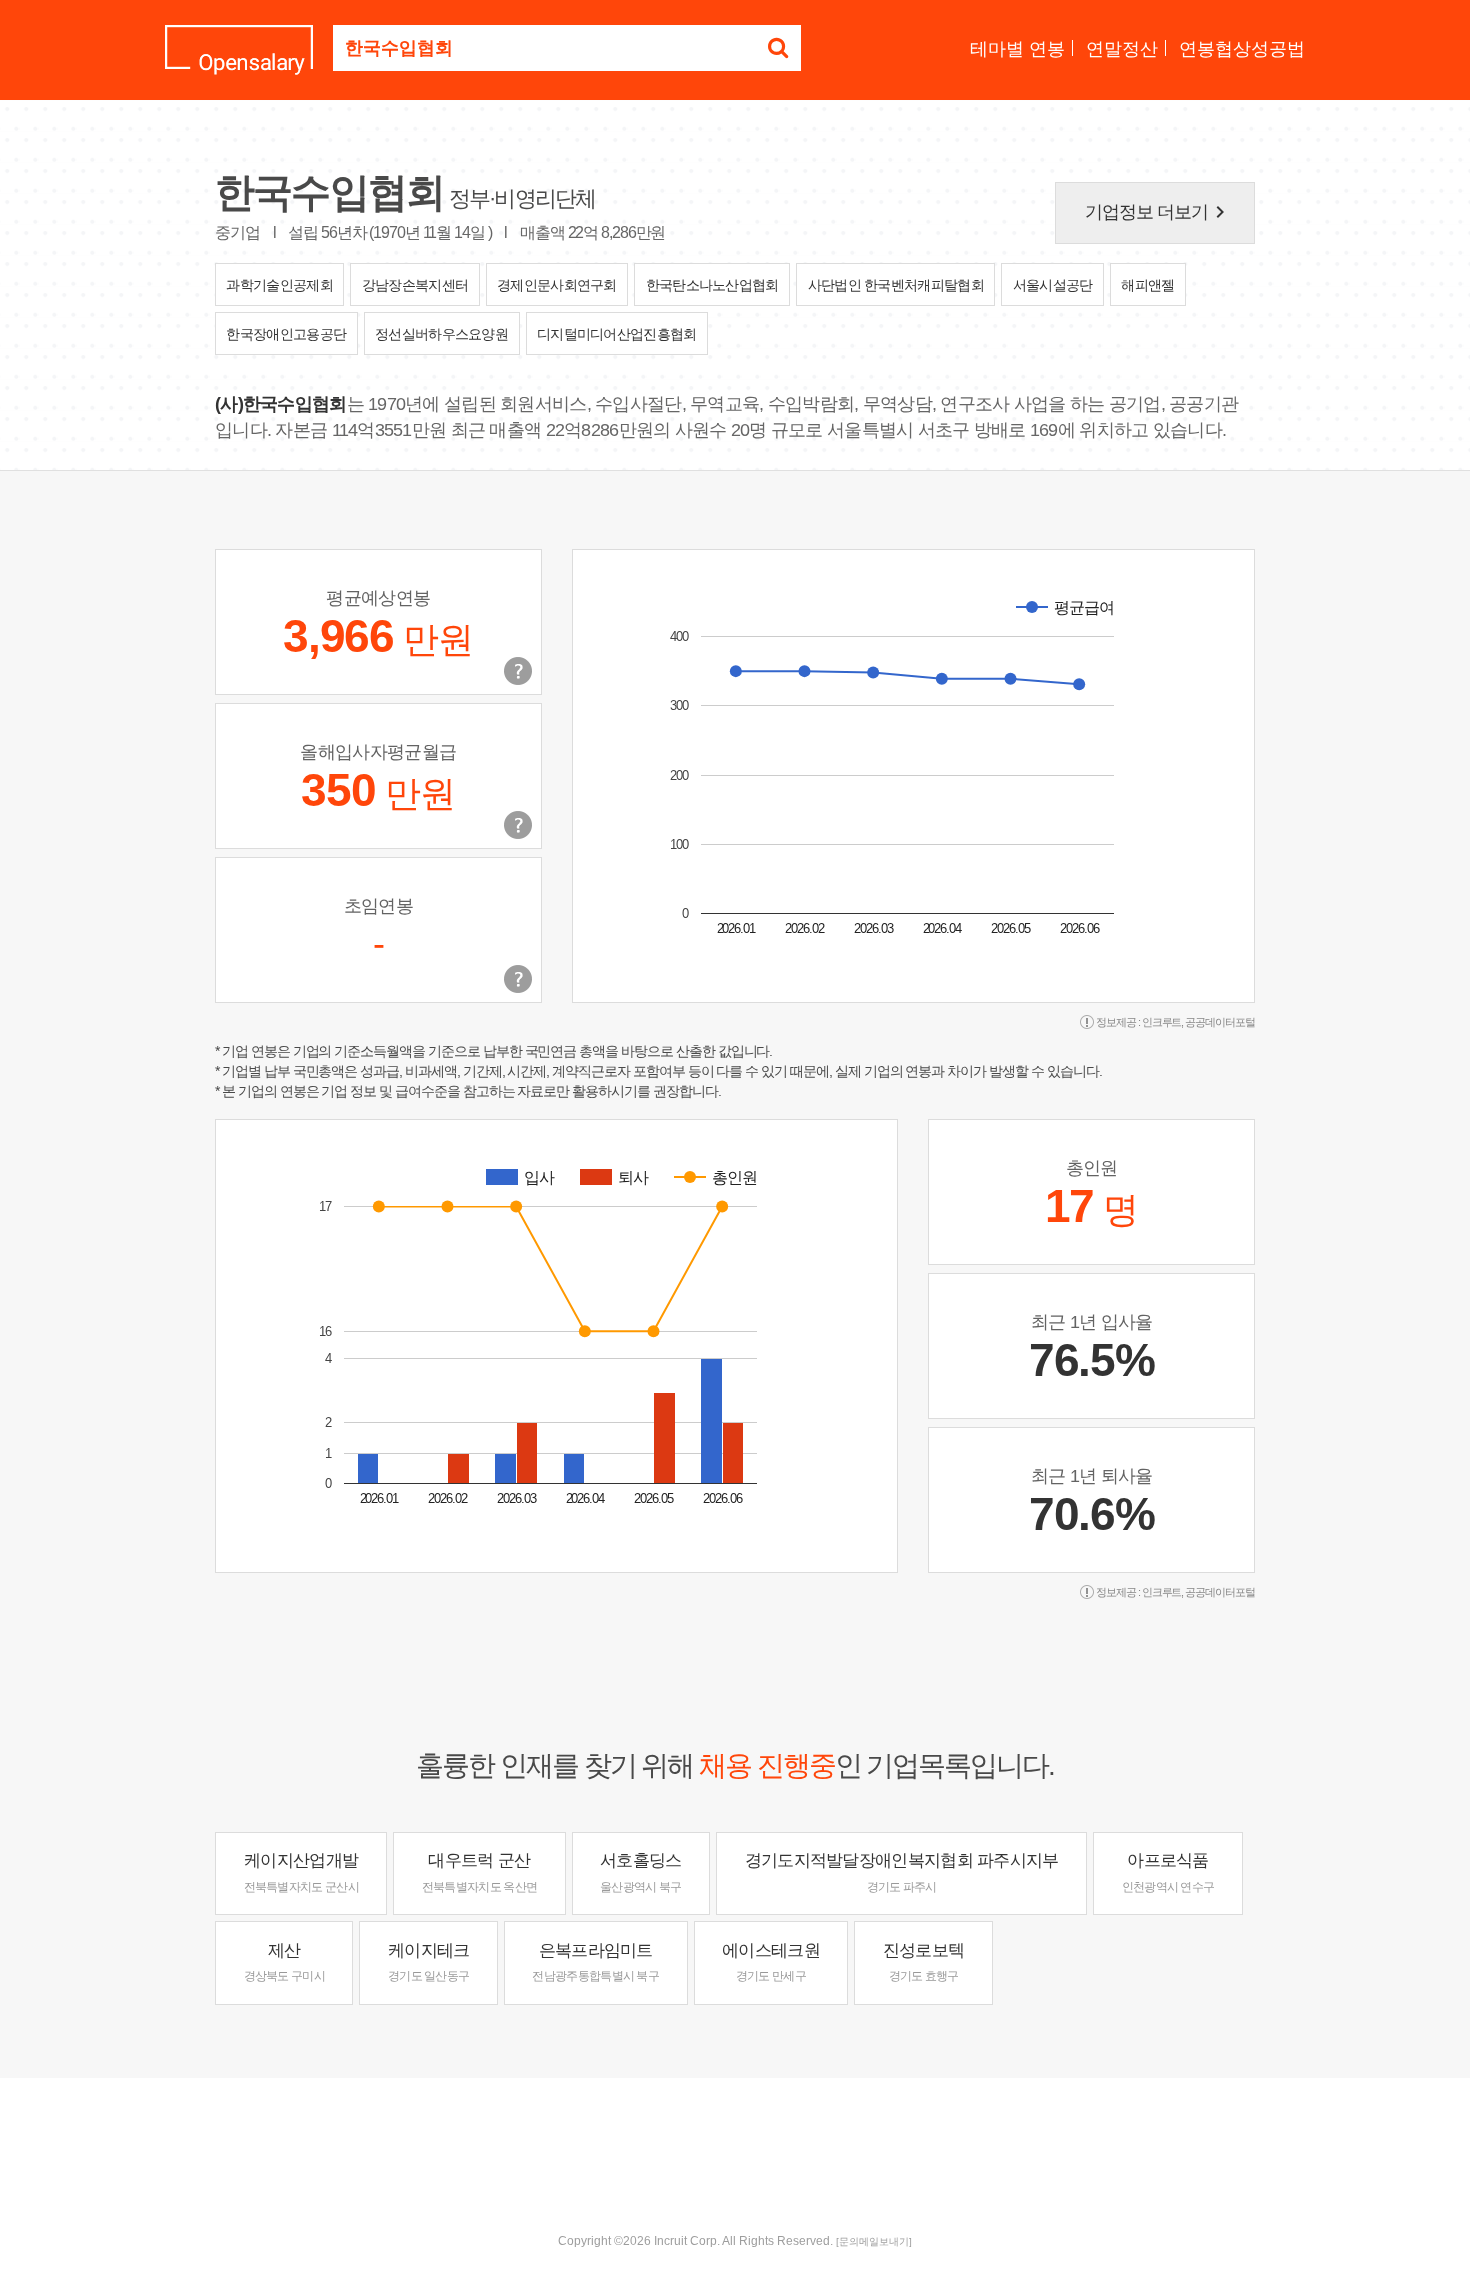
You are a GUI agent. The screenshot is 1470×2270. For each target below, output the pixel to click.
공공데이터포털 (1220, 1022)
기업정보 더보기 (1159, 212)
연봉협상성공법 (1242, 49)
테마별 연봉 (1017, 49)
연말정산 (1122, 49)
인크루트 (1162, 1022)
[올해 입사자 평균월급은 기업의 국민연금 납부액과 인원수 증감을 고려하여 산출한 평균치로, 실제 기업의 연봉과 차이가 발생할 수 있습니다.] (518, 825)
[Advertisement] (735, 2143)
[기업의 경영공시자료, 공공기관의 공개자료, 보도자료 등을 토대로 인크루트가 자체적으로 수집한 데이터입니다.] (518, 979)
